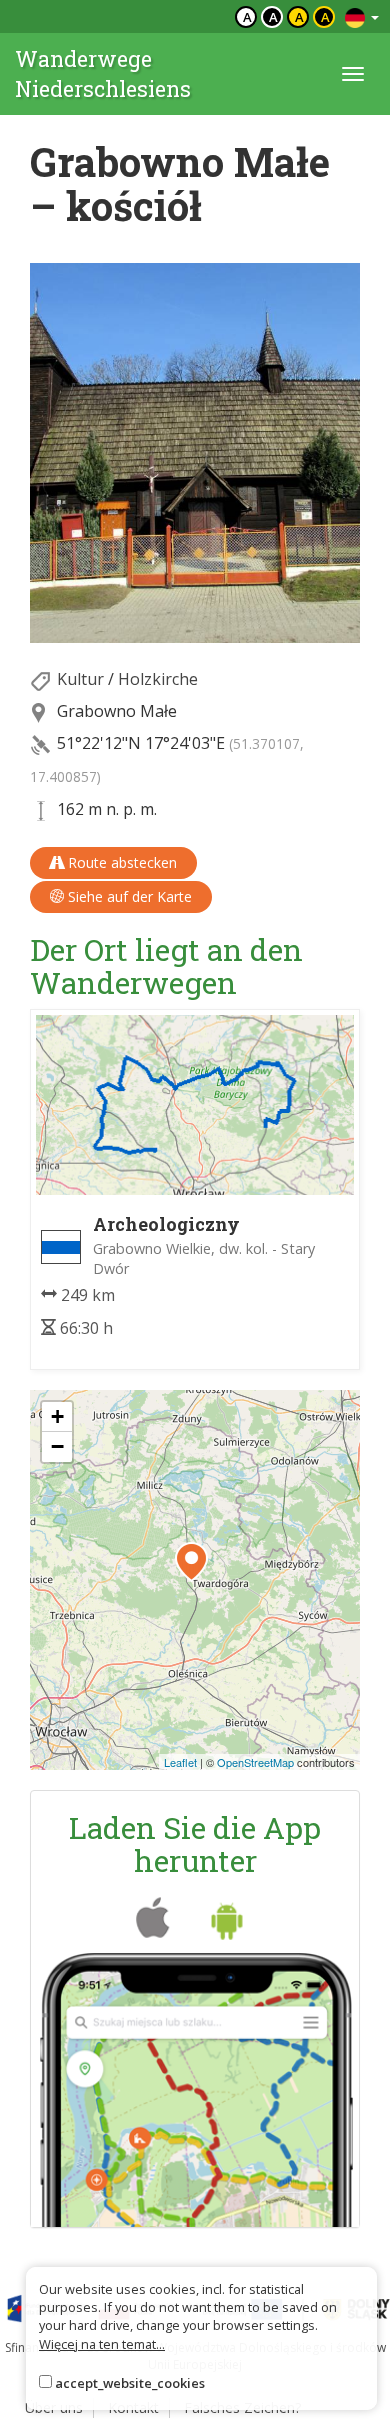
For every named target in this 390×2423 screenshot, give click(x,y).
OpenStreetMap (255, 1762)
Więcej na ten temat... (102, 2344)
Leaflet (180, 1762)
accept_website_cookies (130, 2383)
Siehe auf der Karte (128, 896)
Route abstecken (120, 862)
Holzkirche (158, 679)
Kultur (80, 679)
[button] (191, 1562)
